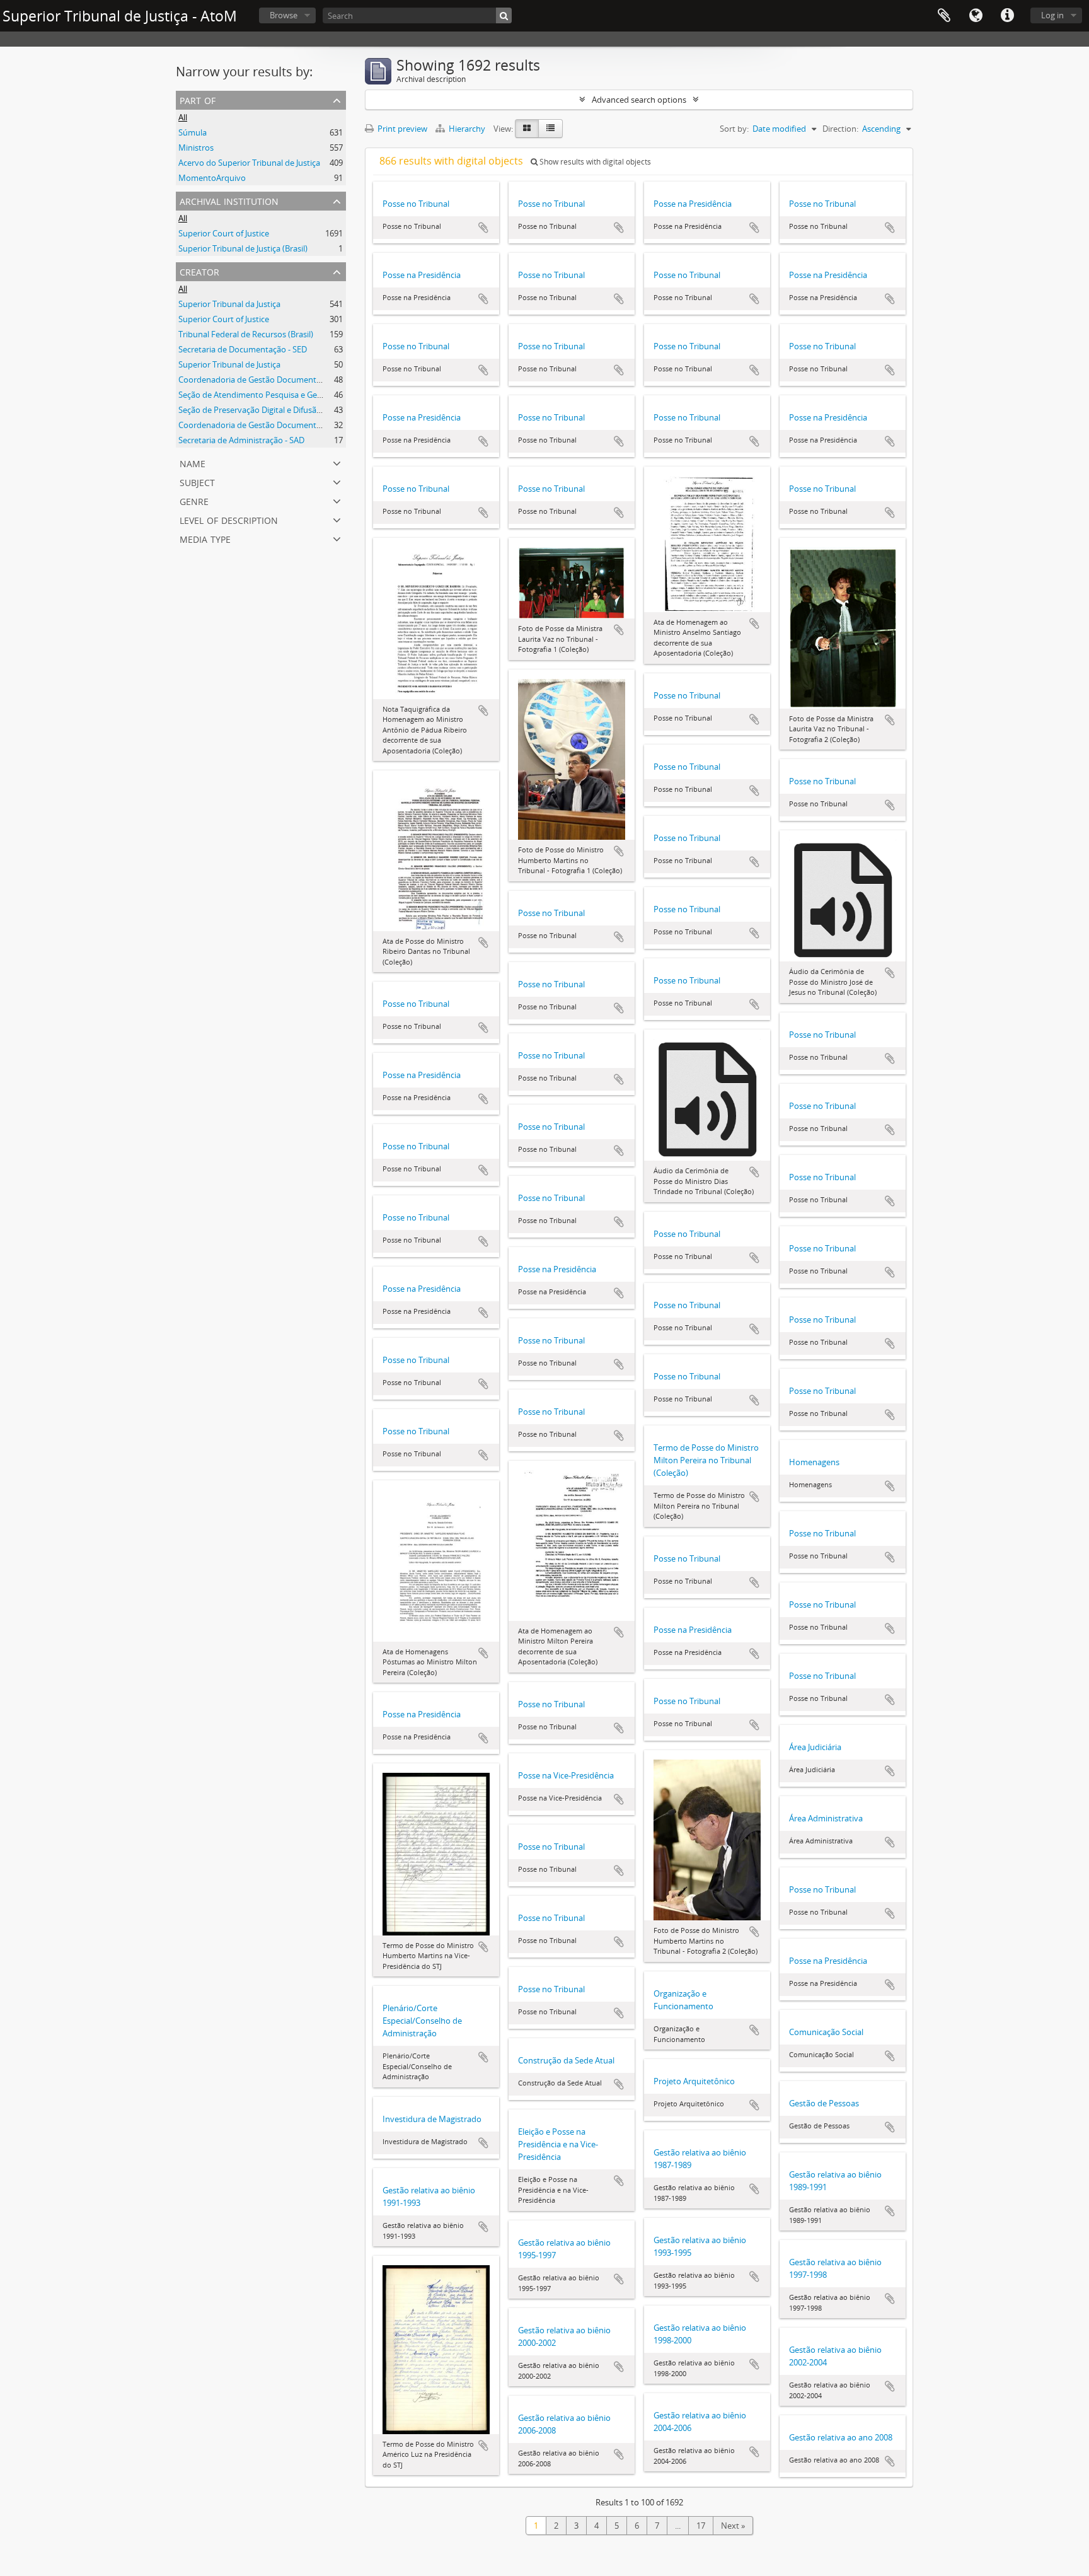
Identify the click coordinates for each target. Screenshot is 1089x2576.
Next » (733, 2526)
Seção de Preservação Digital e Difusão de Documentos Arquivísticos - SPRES (320, 410)
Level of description (229, 519)
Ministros (196, 148)
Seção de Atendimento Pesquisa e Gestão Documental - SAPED (295, 395)
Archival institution (229, 200)
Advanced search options (639, 100)
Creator (199, 271)
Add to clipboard (483, 228)
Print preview (401, 129)
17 (701, 2526)
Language (976, 16)
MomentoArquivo (212, 178)
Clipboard (944, 16)
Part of (198, 99)
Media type (205, 538)
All (183, 117)
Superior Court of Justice (224, 233)
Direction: (840, 129)
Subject (197, 481)
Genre (194, 500)
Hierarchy (467, 129)
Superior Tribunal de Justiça (229, 364)
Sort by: (734, 129)
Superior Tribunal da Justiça (229, 304)
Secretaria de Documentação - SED (243, 349)
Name (193, 462)
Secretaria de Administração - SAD (241, 440)
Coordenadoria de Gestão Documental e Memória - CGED (285, 425)
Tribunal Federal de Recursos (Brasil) (246, 334)
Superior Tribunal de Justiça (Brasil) (243, 248)
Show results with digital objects (594, 162)
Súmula (193, 132)
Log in (1052, 15)
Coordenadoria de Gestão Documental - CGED (264, 380)
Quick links (1007, 16)
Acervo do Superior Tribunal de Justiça (249, 163)
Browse (284, 15)
